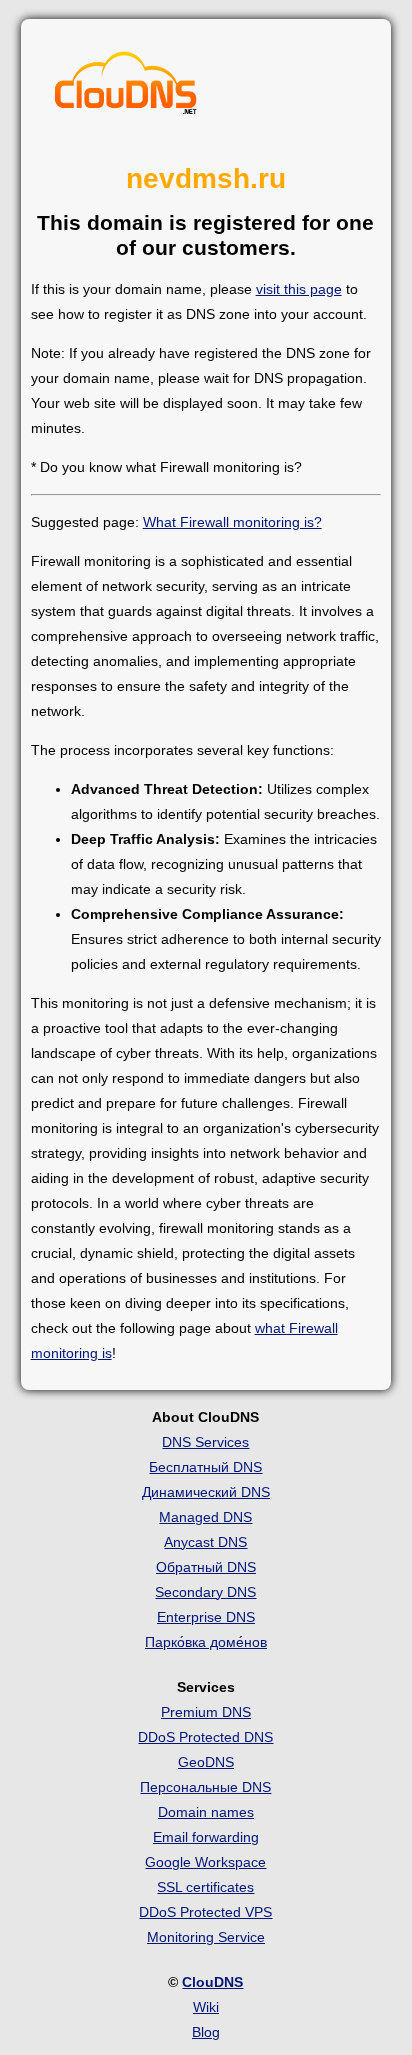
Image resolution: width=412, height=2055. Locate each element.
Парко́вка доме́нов (206, 1642)
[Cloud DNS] (126, 88)
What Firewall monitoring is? (232, 522)
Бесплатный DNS (205, 1467)
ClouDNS (212, 1982)
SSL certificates (205, 1887)
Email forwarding (206, 1837)
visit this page (299, 289)
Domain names (206, 1812)
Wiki (206, 2007)
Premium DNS (206, 1712)
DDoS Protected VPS (205, 1912)
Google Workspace (205, 1862)
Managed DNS (205, 1517)
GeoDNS (206, 1762)
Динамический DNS (206, 1492)
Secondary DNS (205, 1592)
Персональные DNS (205, 1787)
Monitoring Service (206, 1937)
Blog (206, 2032)
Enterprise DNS (206, 1617)
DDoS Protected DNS (205, 1737)
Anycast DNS (205, 1542)
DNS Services (205, 1442)
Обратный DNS (206, 1567)
